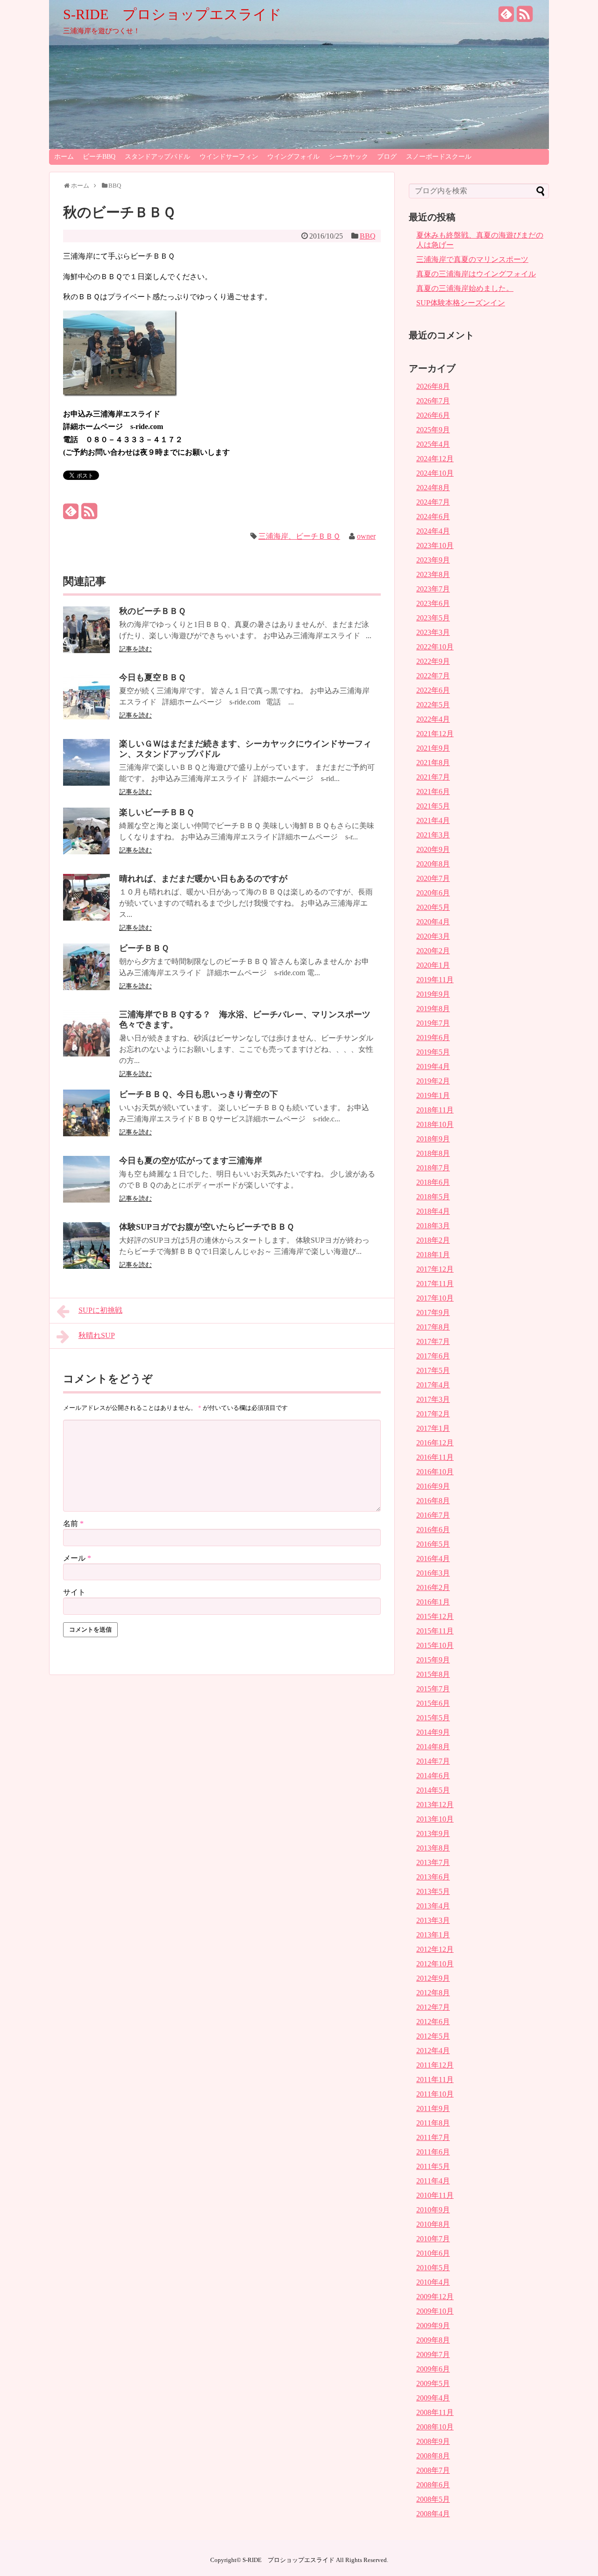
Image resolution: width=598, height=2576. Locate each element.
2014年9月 (433, 1732)
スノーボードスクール (439, 157)
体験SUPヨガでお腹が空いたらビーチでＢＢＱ (206, 1227)
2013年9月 (433, 1833)
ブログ (387, 157)
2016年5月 (433, 1544)
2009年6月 (433, 2369)
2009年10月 (435, 2311)
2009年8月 (433, 2340)
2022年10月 (435, 647)
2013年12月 (435, 1805)
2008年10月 (435, 2427)
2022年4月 (433, 719)
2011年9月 (433, 2108)
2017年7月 (433, 1341)
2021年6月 (433, 792)
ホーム (64, 157)
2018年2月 (433, 1240)
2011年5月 (433, 2166)
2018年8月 (433, 1153)
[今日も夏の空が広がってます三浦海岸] (86, 1200)
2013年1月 (433, 1935)
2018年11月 (435, 1110)
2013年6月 (433, 1877)
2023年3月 (433, 632)
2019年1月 (433, 1095)
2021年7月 (433, 777)
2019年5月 (433, 1052)
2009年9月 (433, 2326)
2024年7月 (433, 502)
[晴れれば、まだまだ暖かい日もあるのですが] (86, 918)
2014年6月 (433, 1776)
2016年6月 (433, 1530)
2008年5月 (433, 2499)
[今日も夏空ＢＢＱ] (86, 717)
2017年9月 (433, 1313)
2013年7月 (433, 1862)
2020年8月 (433, 864)
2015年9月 (433, 1660)
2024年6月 (433, 517)
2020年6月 (433, 893)
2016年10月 (435, 1472)
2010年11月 (435, 2195)
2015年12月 (435, 1616)
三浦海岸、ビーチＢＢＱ (299, 536)
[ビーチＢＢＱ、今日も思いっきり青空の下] (86, 1134)
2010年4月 (433, 2282)
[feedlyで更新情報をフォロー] (506, 18)
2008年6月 (433, 2485)
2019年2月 (433, 1081)
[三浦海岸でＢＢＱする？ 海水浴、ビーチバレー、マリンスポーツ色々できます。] (86, 1054)
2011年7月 (433, 2137)
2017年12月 (435, 1269)
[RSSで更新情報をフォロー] (525, 18)
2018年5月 (433, 1197)
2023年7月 (433, 589)
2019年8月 (433, 1009)
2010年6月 (433, 2253)
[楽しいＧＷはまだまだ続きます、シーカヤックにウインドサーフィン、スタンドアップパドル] (86, 783)
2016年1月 (433, 1602)
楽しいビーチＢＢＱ (157, 812)
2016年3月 (433, 1573)
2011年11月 (435, 2080)
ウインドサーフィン (229, 157)
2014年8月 (433, 1747)
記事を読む (135, 649)
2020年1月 (433, 965)
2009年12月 (435, 2297)
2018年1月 (433, 1255)
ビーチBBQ (99, 157)
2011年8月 (433, 2123)
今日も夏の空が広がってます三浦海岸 (191, 1161)
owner (366, 536)
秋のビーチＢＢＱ (152, 611)
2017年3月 (433, 1399)
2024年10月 (435, 473)
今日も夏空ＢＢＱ (152, 677)
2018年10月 (435, 1124)
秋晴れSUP (97, 1335)
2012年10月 (435, 1964)
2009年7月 (433, 2354)
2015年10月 (435, 1645)
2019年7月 (433, 1023)
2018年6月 (433, 1182)
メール (77, 1558)
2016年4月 (433, 1559)
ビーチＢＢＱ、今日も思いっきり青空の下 (199, 1094)
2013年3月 (433, 1920)
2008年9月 (433, 2441)
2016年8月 (433, 1501)
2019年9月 (433, 994)
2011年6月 (433, 2152)
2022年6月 (433, 690)
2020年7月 (433, 878)
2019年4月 (433, 1066)
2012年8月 (433, 1993)
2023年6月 (433, 603)
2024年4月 (433, 531)
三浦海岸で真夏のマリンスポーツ (472, 259)
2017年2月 (433, 1414)
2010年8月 (433, 2224)
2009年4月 (433, 2398)
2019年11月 (435, 980)
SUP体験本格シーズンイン (461, 303)
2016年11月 (435, 1457)
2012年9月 (433, 1978)
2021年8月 (433, 763)
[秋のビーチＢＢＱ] (86, 651)
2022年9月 (433, 661)
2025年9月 (433, 430)
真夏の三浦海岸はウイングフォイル (476, 274)
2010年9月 (433, 2210)
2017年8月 (433, 1327)
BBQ (368, 236)
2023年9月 (433, 560)
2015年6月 (433, 1703)
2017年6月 (433, 1356)
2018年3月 (433, 1226)
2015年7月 (433, 1689)
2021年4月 (433, 820)
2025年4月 (433, 444)
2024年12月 (435, 459)
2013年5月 (433, 1891)
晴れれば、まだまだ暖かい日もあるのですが (203, 879)
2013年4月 (433, 1906)
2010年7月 (433, 2239)
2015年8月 (433, 1674)
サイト (74, 1592)
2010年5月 (433, 2268)
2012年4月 (433, 2051)
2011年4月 (433, 2181)
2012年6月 (433, 2022)
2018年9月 (433, 1139)
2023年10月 (435, 545)
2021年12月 (435, 734)
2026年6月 (433, 415)
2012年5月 (433, 2036)
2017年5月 (433, 1370)
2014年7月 (433, 1761)
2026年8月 (433, 386)
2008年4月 (433, 2514)
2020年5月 (433, 907)
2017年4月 (433, 1385)
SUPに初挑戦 (100, 1310)
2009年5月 (433, 2383)
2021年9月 (433, 748)
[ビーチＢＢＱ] (86, 988)
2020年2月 (433, 951)
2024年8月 (433, 488)
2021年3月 (433, 835)
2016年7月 (433, 1515)
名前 (73, 1524)
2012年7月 (433, 2007)
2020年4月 (433, 922)
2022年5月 (433, 705)
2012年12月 (435, 1949)
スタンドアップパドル (157, 157)
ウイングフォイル (293, 157)
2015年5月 (433, 1718)
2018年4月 (433, 1211)
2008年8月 (433, 2456)
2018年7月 (433, 1168)
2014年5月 (433, 1790)
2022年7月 (433, 676)
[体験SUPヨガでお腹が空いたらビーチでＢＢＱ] (86, 1266)
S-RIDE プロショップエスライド (172, 14)
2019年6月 (433, 1038)
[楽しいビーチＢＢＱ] (86, 852)
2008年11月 (435, 2412)
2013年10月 (435, 1819)
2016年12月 (435, 1443)
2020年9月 (433, 849)
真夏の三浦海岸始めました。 (465, 288)
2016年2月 (433, 1587)
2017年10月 (435, 1298)
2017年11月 (435, 1284)
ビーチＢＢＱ (144, 948)
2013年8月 (433, 1848)
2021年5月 (433, 806)
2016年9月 (433, 1486)
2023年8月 (433, 574)
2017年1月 (433, 1428)
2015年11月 (435, 1631)
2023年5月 (433, 618)
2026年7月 (433, 401)
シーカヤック (349, 157)
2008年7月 (433, 2470)
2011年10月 (435, 2094)
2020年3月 (433, 936)
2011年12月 (435, 2065)
